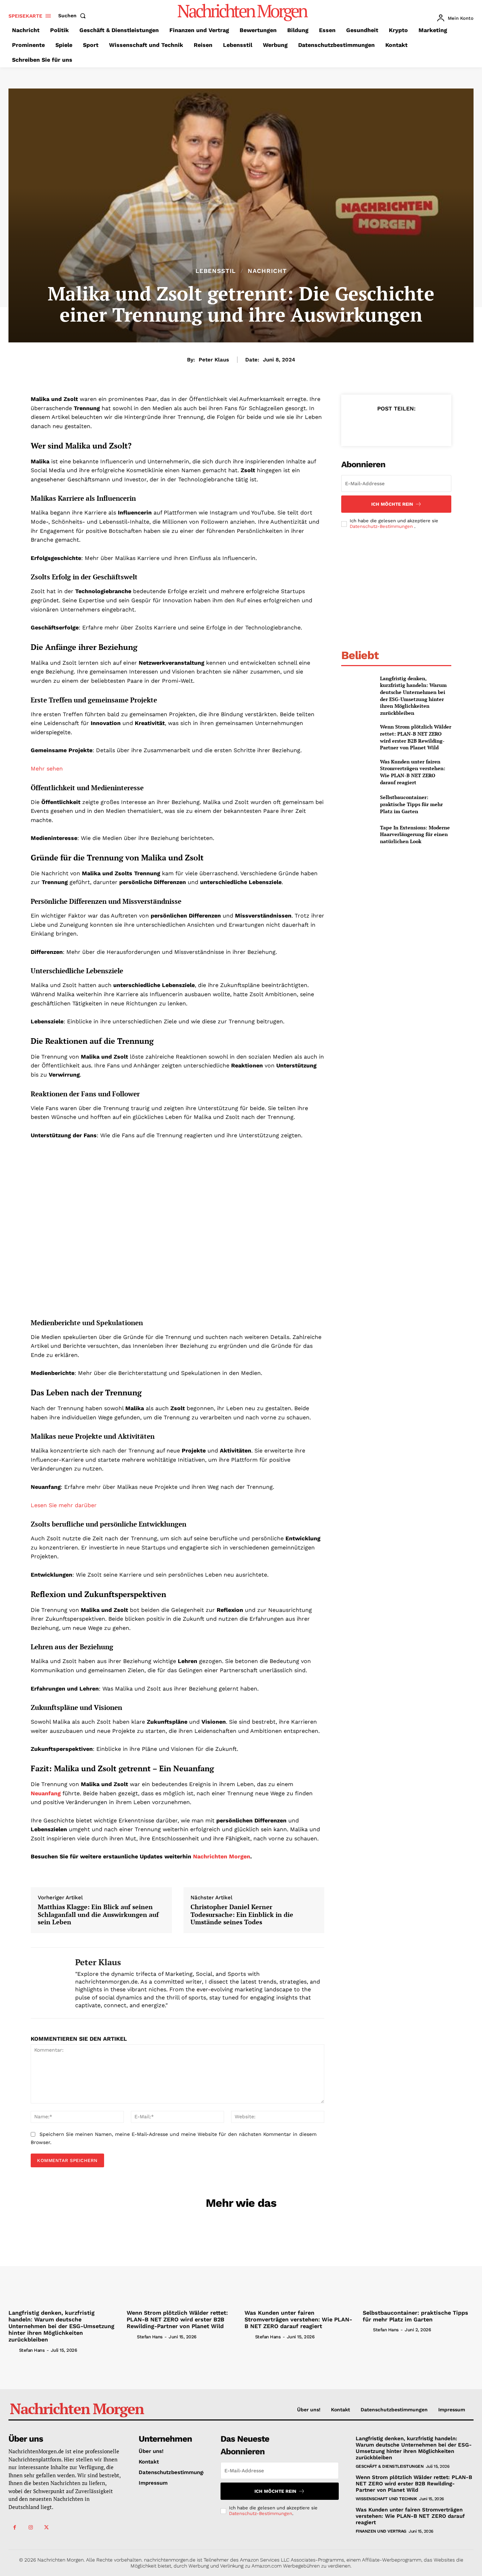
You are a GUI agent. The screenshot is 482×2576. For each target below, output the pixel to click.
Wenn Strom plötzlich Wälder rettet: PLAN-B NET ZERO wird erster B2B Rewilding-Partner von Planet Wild (416, 737)
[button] (73, 16)
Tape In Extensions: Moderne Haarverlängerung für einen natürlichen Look (415, 834)
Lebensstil (216, 271)
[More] (429, 426)
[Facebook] (363, 426)
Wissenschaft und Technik (386, 2499)
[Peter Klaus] (48, 1983)
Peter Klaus (214, 360)
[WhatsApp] (412, 426)
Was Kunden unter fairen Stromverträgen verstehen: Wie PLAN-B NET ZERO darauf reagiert (413, 772)
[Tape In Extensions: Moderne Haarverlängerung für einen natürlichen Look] (358, 835)
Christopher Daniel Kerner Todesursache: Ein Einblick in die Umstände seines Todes (242, 1915)
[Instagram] (31, 2528)
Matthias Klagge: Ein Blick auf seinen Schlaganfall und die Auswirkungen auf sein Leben (98, 1915)
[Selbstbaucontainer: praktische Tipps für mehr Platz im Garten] (358, 804)
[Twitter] (380, 426)
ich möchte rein (392, 504)
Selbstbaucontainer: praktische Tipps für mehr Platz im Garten (411, 804)
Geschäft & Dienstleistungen (390, 2466)
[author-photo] (13, 2350)
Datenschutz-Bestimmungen (382, 526)
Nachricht (267, 271)
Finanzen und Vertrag (381, 2531)
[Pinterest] (396, 426)
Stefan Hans (32, 2350)
